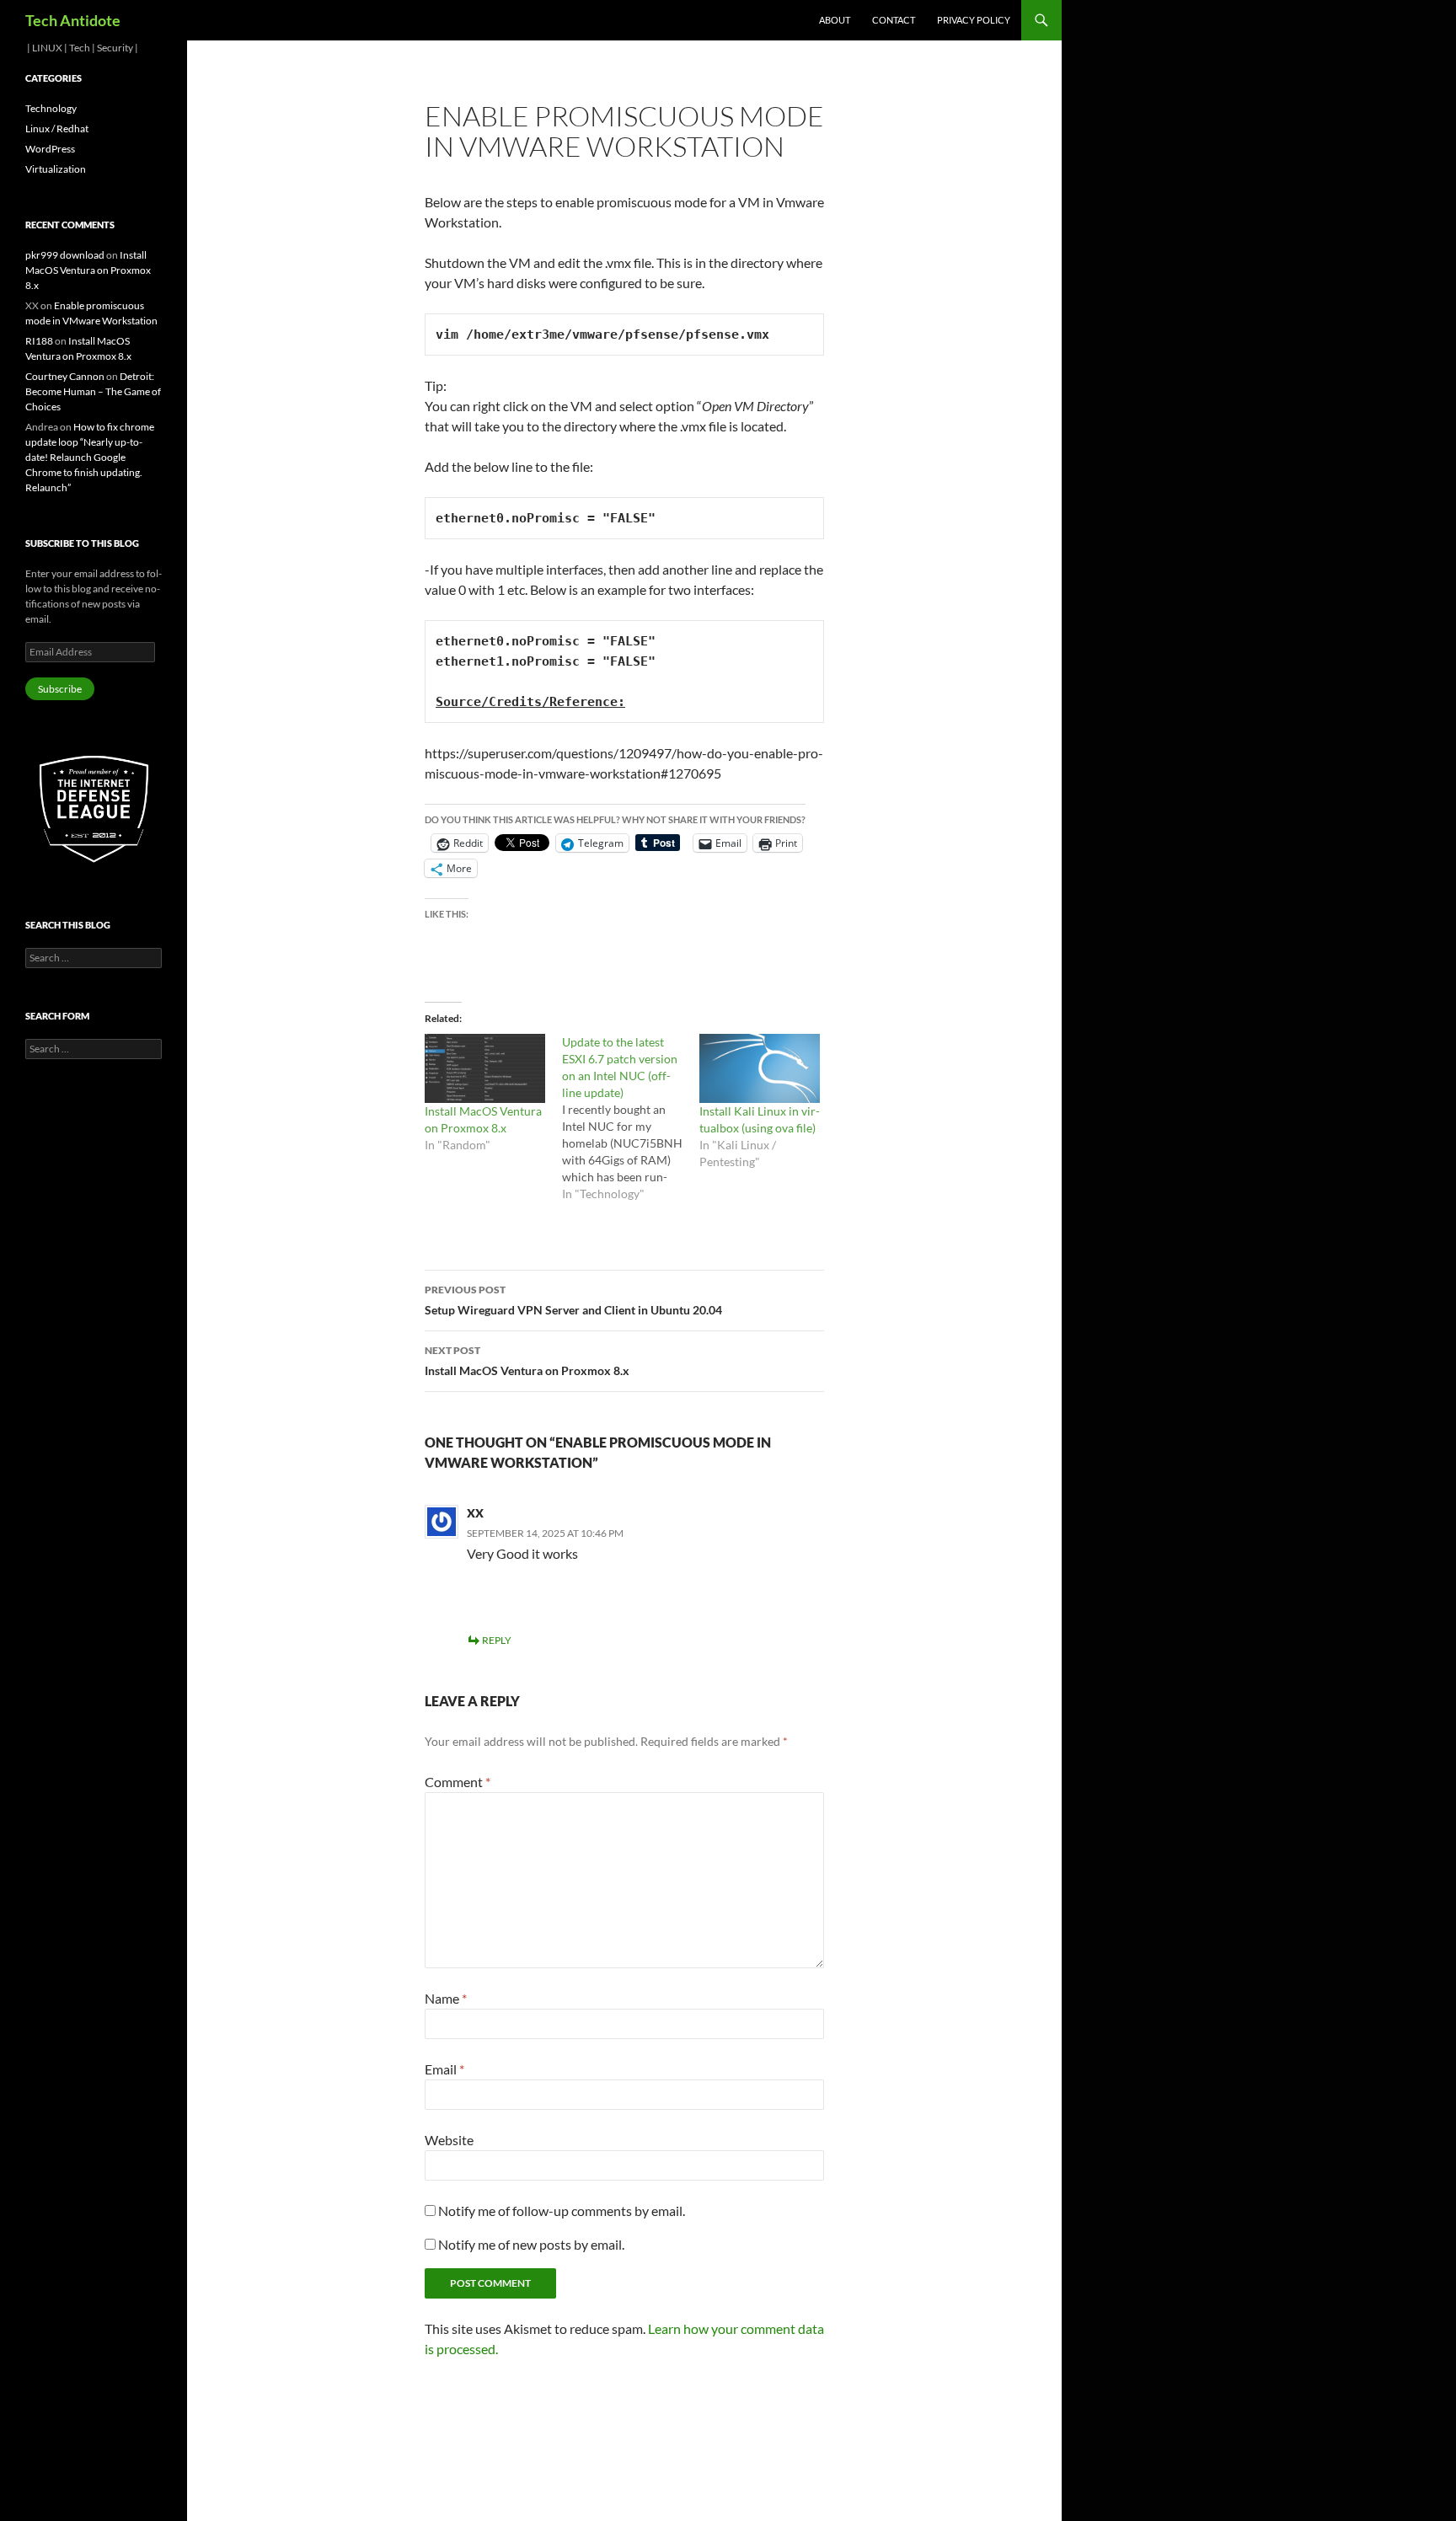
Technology (51, 108)
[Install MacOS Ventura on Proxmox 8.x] (485, 1068)
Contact (894, 20)
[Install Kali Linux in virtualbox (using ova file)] (760, 1068)
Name (446, 1998)
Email (444, 2069)
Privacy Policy (974, 20)
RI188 (39, 341)
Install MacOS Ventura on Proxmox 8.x (527, 1361)
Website (449, 2140)
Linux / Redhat (57, 128)
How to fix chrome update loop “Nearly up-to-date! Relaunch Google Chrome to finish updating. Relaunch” (90, 457)
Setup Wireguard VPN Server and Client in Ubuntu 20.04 (573, 1300)
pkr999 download (65, 255)
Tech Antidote (73, 20)
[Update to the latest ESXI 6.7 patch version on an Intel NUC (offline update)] (631, 1118)
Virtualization (56, 169)
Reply (497, 1640)
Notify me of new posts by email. (531, 2244)
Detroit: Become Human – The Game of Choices (93, 391)
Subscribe (60, 689)
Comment (458, 1782)
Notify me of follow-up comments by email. (562, 2211)
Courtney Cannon (65, 376)
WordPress (50, 149)
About (835, 20)
